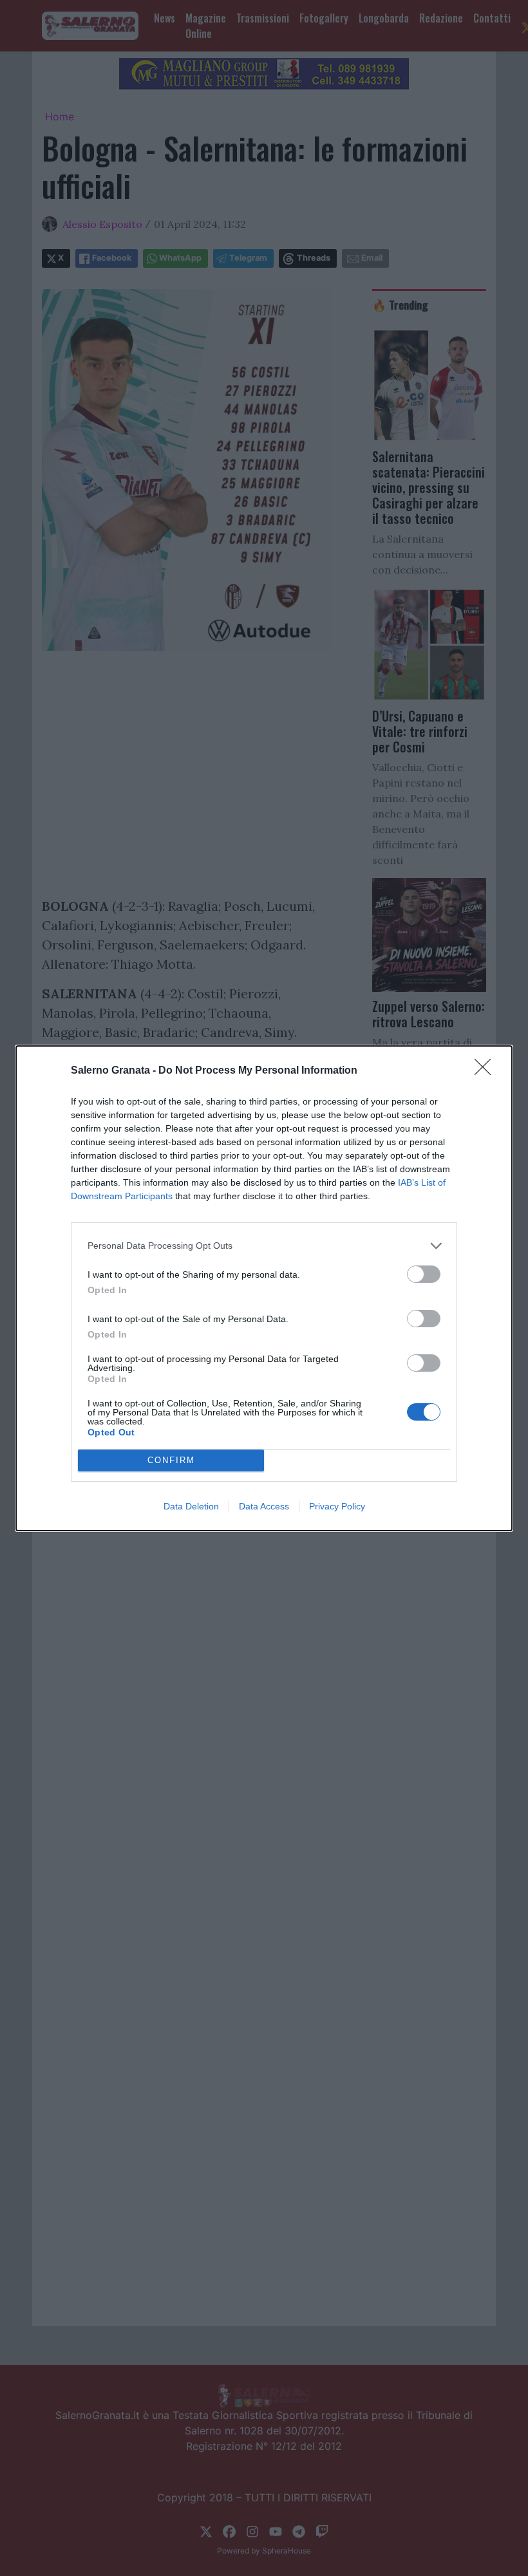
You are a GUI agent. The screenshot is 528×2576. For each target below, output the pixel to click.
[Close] (487, 1071)
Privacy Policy (337, 1506)
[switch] (424, 1274)
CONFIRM (171, 1460)
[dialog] (264, 1288)
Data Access (264, 1506)
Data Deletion (191, 1506)
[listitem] (264, 1246)
